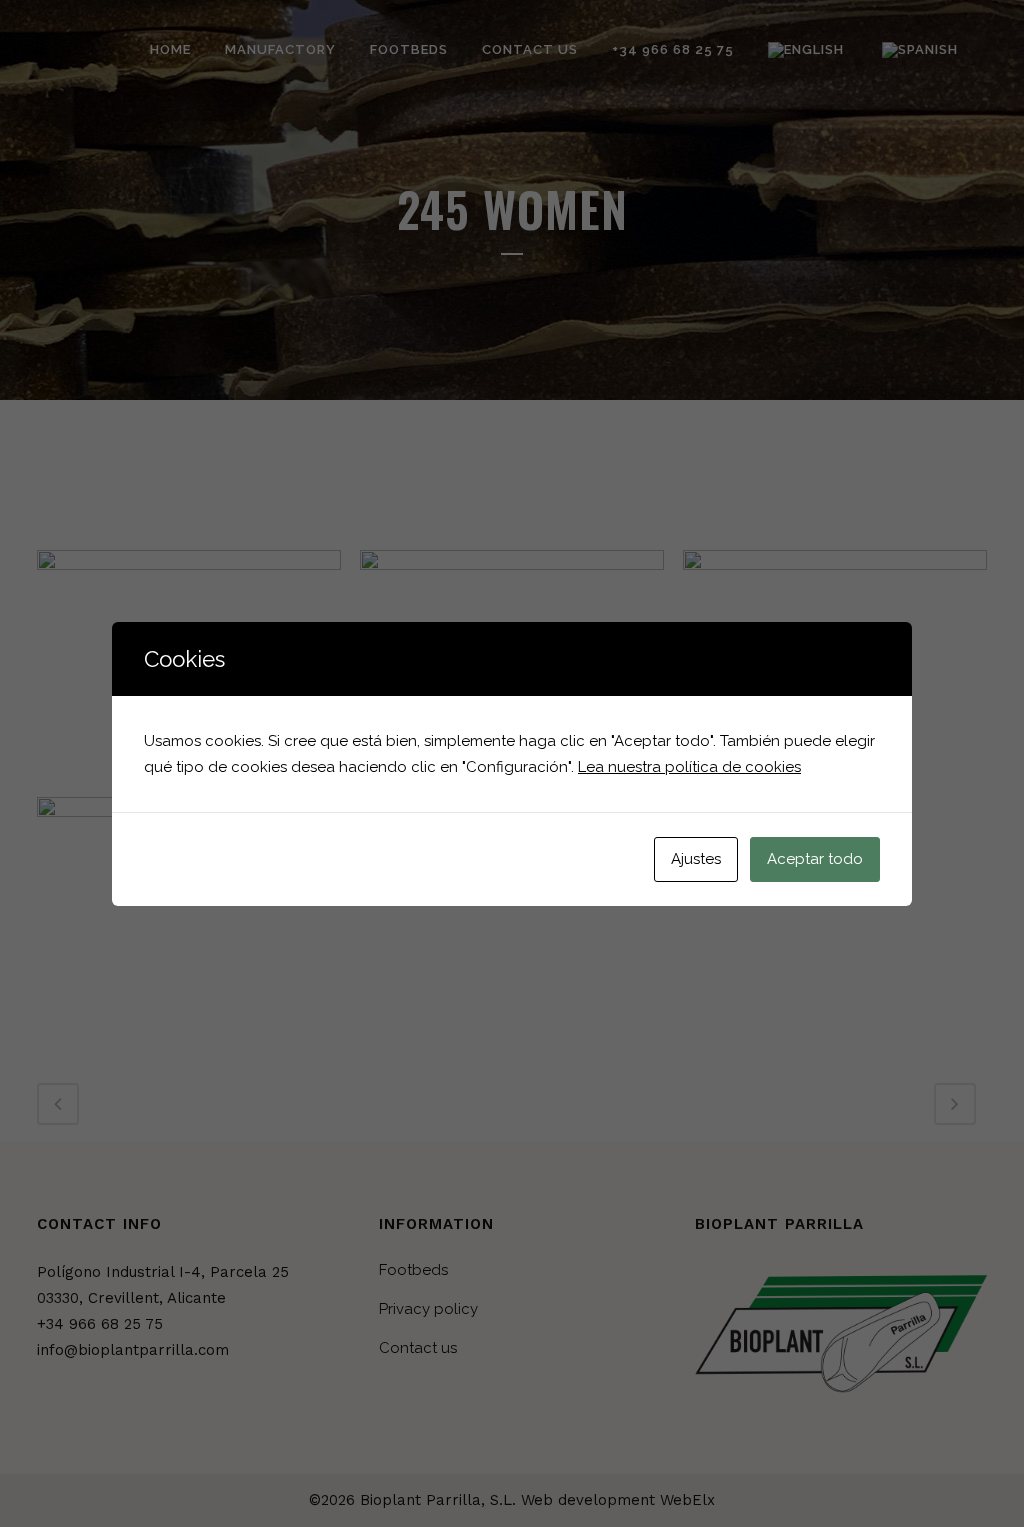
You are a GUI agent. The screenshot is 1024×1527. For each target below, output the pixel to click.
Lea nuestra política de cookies (689, 767)
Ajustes (696, 859)
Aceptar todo (815, 859)
